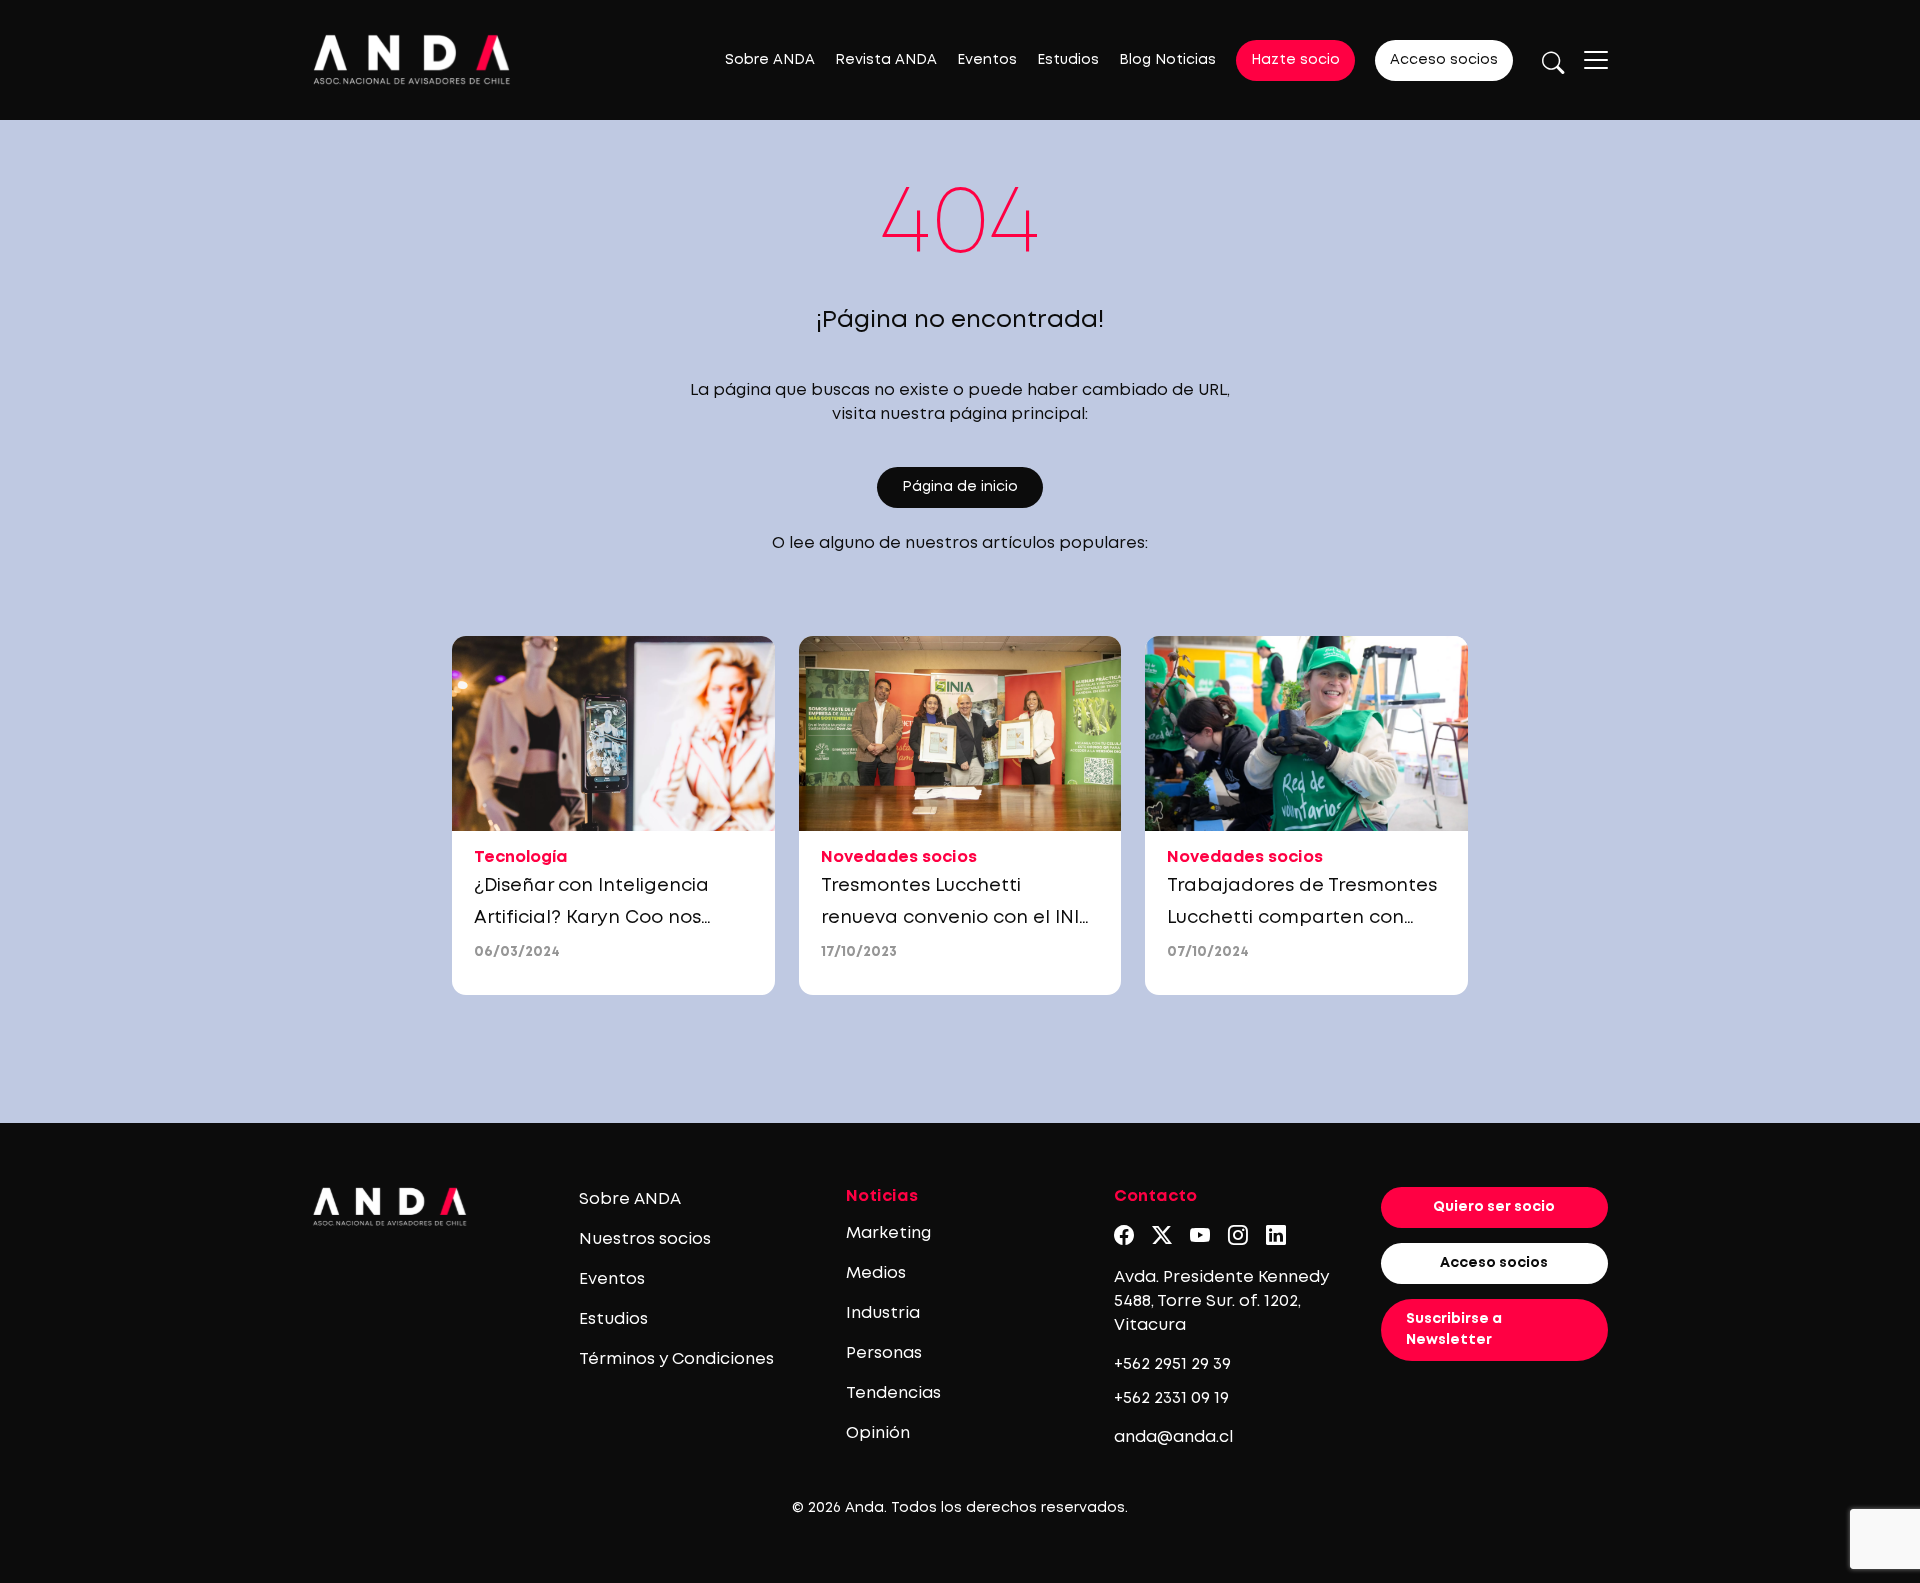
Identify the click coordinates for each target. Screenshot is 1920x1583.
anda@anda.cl (1173, 1437)
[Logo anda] (412, 59)
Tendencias (893, 1393)
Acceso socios (1444, 60)
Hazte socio (1295, 60)
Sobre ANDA (770, 60)
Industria (883, 1313)
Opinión (878, 1433)
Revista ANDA (886, 60)
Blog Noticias (1167, 60)
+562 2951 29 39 (1172, 1364)
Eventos (987, 60)
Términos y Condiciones (676, 1359)
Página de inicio (960, 487)
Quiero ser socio (1494, 1207)
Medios (876, 1273)
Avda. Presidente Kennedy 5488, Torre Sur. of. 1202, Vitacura (1221, 1301)
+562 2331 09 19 (1171, 1398)
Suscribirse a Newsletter (1454, 1329)
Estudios (1068, 60)
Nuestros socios (645, 1239)
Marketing (888, 1233)
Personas (884, 1353)
